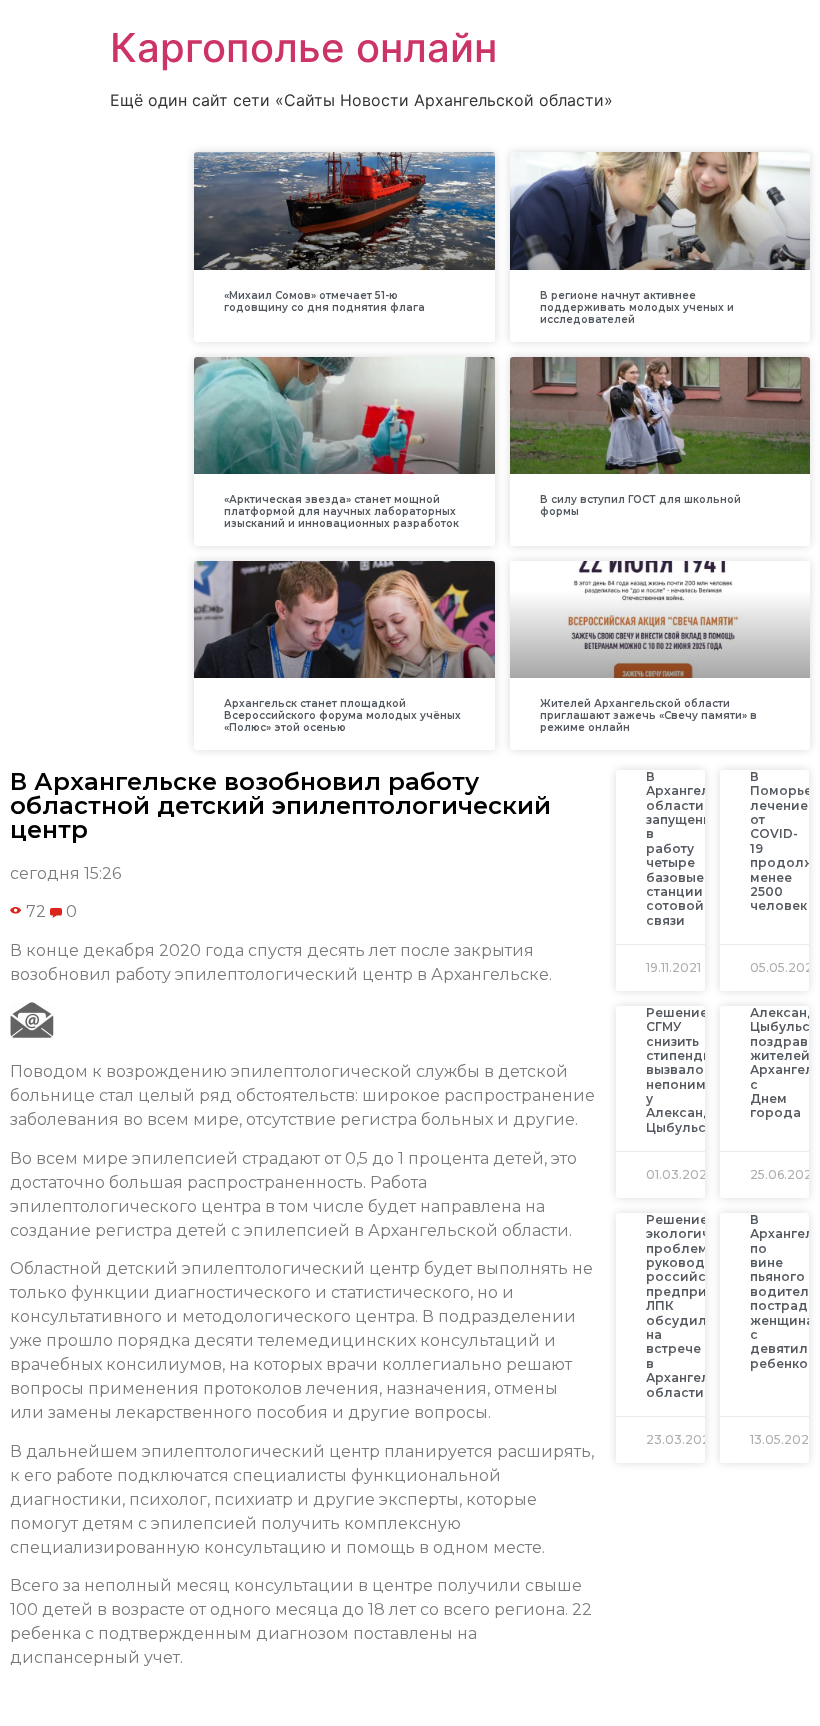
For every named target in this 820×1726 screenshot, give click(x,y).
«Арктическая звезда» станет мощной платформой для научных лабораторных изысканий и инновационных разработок (341, 511)
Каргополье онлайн (303, 47)
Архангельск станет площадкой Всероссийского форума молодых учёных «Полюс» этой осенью (342, 715)
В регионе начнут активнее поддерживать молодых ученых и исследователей (637, 307)
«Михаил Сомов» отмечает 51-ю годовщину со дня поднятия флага (324, 301)
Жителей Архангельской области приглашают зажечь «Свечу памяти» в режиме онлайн (648, 715)
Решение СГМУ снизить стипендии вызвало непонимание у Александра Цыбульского (692, 1070)
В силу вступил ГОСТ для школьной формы (640, 505)
